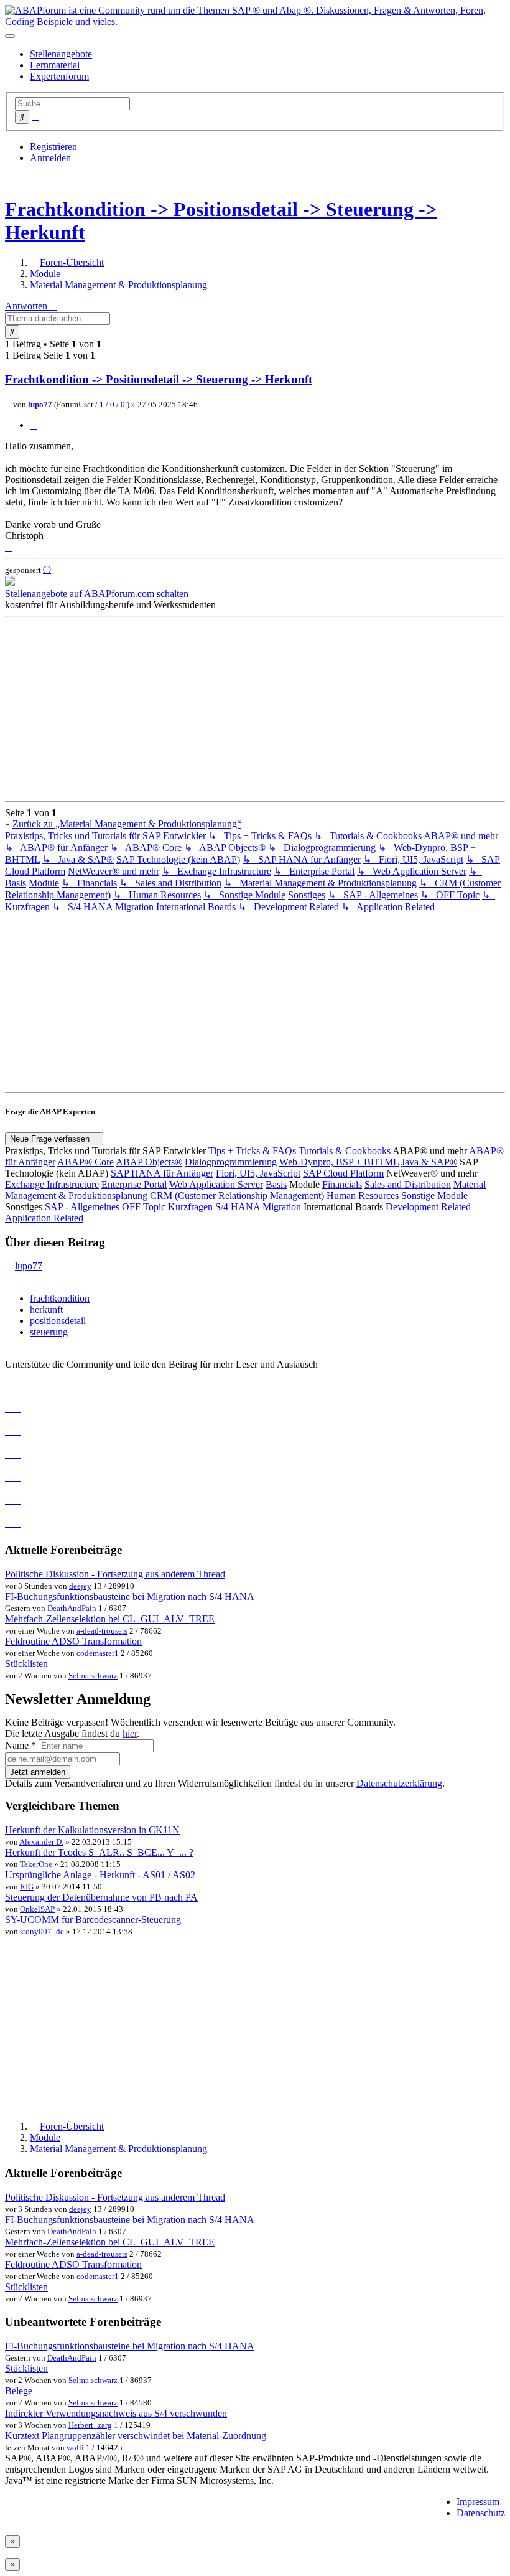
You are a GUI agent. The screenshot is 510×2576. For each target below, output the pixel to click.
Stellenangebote (61, 54)
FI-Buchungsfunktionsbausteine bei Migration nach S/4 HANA (130, 1596)
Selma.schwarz (93, 1676)
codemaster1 (98, 1653)
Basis (276, 1184)
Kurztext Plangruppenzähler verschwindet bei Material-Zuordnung (136, 2436)
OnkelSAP (37, 1909)
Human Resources (363, 1196)
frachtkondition (60, 1298)
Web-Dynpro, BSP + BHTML (339, 1162)
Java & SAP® (429, 1162)
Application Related (44, 1218)
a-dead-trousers (102, 1631)
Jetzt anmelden (38, 1772)
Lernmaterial (55, 65)
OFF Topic (144, 1207)
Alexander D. (41, 1842)
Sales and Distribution (408, 1184)
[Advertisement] (255, 709)
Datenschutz (481, 2513)
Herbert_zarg (90, 2425)
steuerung (49, 1332)
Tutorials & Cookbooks (345, 1151)
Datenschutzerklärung (399, 1783)
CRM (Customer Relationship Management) (237, 1196)
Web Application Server (216, 1184)
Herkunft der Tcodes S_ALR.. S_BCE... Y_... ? (99, 1852)
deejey (80, 1586)
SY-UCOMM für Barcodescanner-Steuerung (93, 1920)
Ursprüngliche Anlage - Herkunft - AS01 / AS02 (100, 1875)
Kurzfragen (190, 1207)
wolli (75, 2447)
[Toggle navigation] (10, 36)
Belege (19, 2391)
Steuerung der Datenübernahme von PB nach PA (101, 1897)
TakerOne (36, 1864)
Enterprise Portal (134, 1184)
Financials (342, 1184)
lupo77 (40, 404)
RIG (27, 1887)
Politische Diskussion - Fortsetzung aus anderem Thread (115, 1574)
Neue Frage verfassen (51, 1139)
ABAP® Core (86, 1162)
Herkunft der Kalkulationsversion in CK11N (92, 1830)
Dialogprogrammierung (231, 1162)
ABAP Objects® (149, 1162)
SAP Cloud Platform (343, 1173)
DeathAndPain (72, 1608)
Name (21, 1745)
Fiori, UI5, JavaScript (258, 1173)
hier (130, 1733)
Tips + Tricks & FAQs (252, 1151)
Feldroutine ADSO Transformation (73, 1641)
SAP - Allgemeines (82, 1207)
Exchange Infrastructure (52, 1184)
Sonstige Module (434, 1196)
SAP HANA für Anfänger (162, 1173)
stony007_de (42, 1931)
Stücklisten (26, 1664)
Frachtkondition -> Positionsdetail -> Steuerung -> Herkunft (159, 379)
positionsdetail (58, 1321)
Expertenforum (59, 76)
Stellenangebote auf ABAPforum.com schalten (97, 594)
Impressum (478, 2502)
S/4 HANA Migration (258, 1207)
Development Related (428, 1207)
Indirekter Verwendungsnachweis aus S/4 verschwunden (116, 2413)
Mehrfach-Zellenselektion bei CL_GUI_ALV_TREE (110, 1619)
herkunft (46, 1309)
